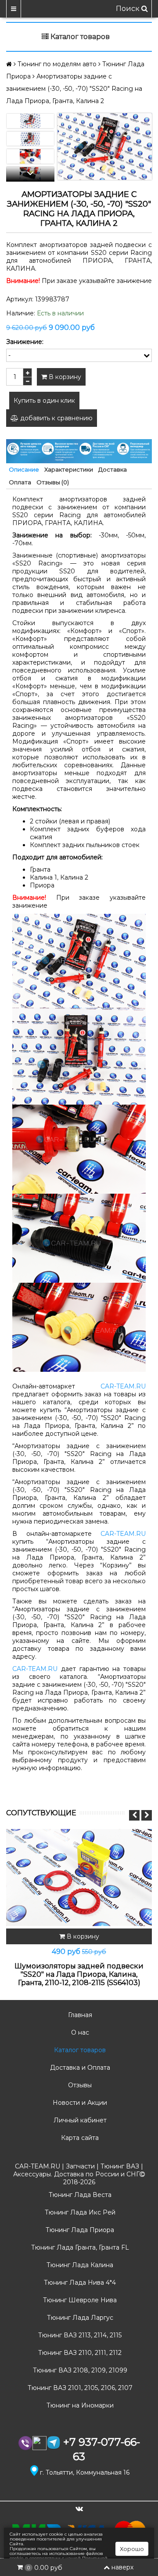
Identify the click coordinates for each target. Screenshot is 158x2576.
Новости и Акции (79, 2103)
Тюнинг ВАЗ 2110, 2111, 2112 (79, 2353)
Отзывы (79, 2085)
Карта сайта (79, 2138)
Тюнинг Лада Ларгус (79, 2318)
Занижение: (25, 342)
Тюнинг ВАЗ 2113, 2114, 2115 (79, 2335)
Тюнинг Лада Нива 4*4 (79, 2283)
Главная (79, 2015)
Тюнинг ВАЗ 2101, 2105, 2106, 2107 (79, 2388)
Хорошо (132, 2549)
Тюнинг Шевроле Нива (79, 2300)
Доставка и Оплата (79, 2068)
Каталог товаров (79, 2050)
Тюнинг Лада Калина (79, 2265)
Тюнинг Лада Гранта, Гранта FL (79, 2247)
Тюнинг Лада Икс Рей (79, 2212)
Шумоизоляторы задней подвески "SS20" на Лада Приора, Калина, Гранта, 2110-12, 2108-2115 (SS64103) (79, 1974)
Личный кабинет (79, 2120)
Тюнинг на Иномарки (79, 2405)
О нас (79, 2032)
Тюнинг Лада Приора (79, 2230)
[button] (30, 174)
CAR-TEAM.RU (123, 1386)
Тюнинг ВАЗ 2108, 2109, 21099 (79, 2370)
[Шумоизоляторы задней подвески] (79, 1878)
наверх (122, 2567)
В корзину (64, 377)
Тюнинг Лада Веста (79, 2195)
